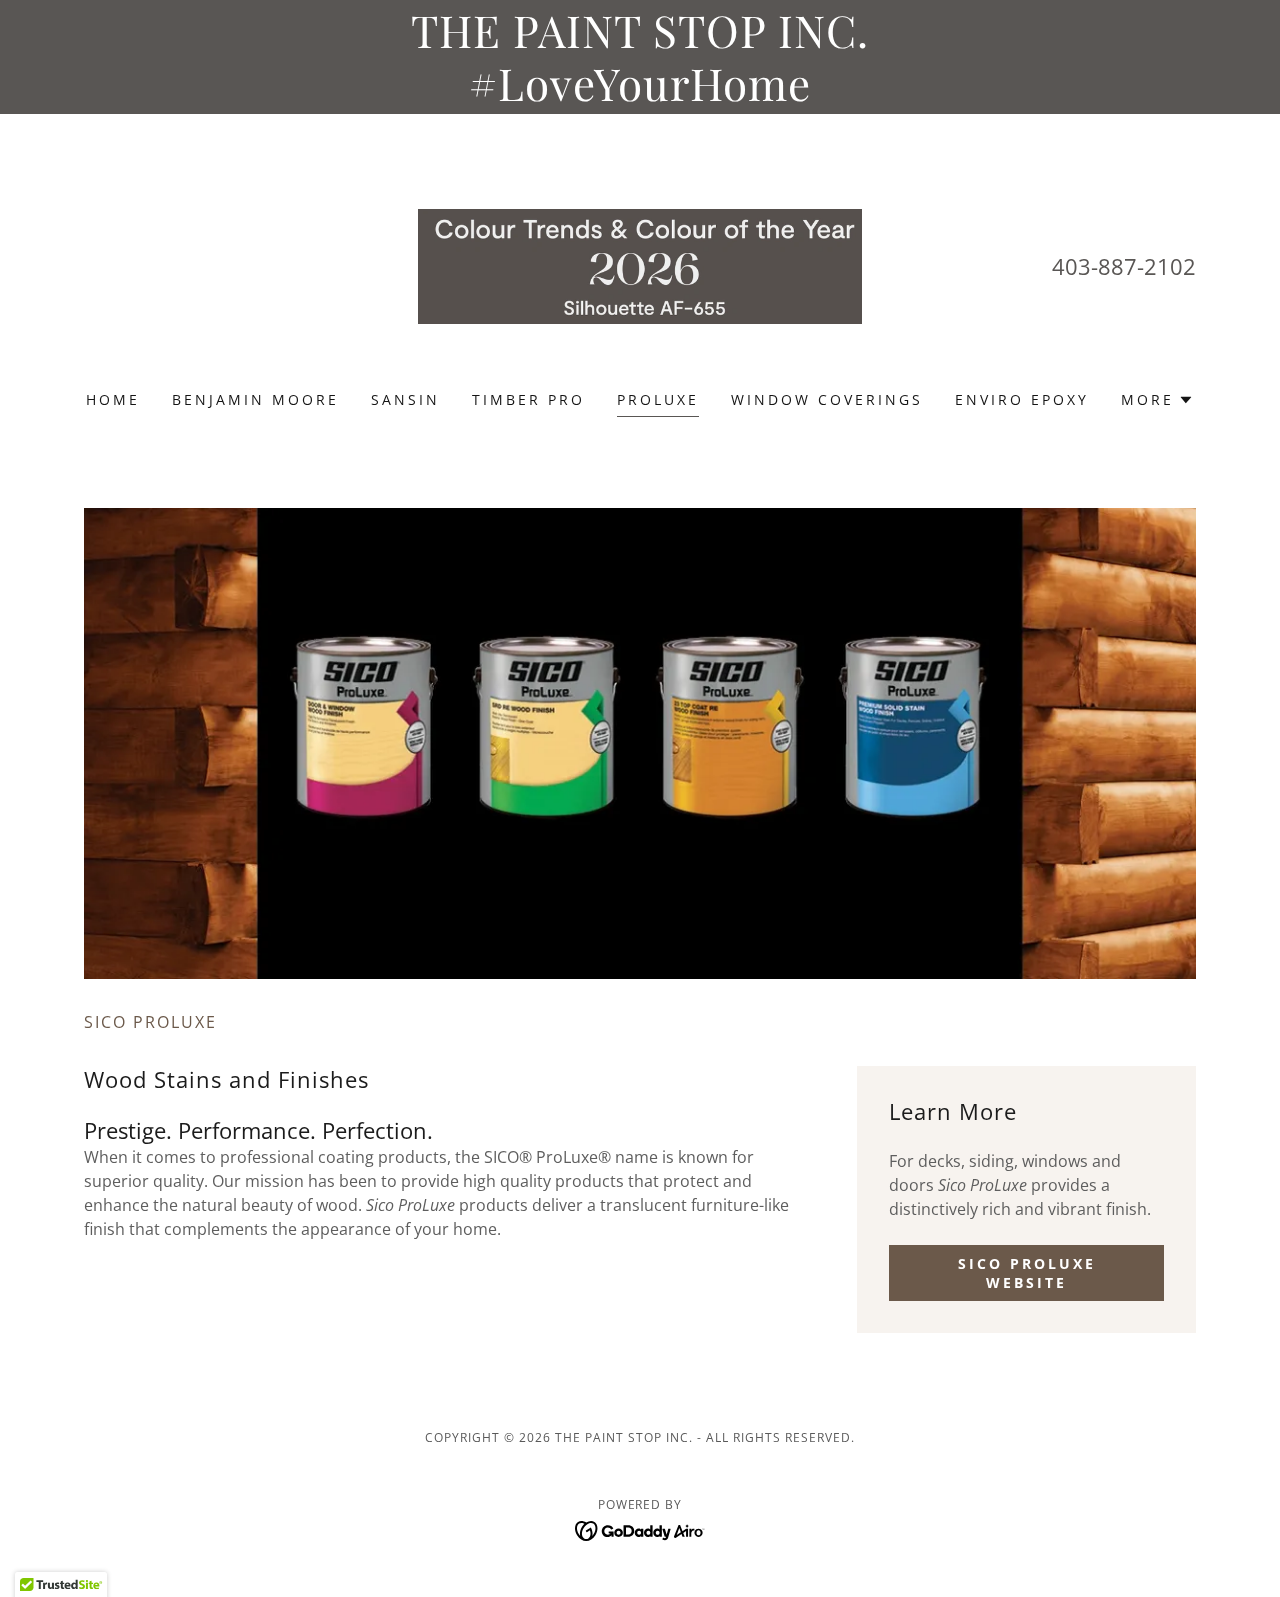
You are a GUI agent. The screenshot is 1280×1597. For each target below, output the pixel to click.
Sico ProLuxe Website (1027, 1273)
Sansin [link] (405, 399)
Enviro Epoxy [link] (1022, 399)
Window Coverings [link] (827, 399)
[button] (1157, 400)
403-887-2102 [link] (1124, 266)
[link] (640, 265)
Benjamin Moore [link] (255, 399)
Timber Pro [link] (528, 399)
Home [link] (113, 399)
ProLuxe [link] (658, 399)
